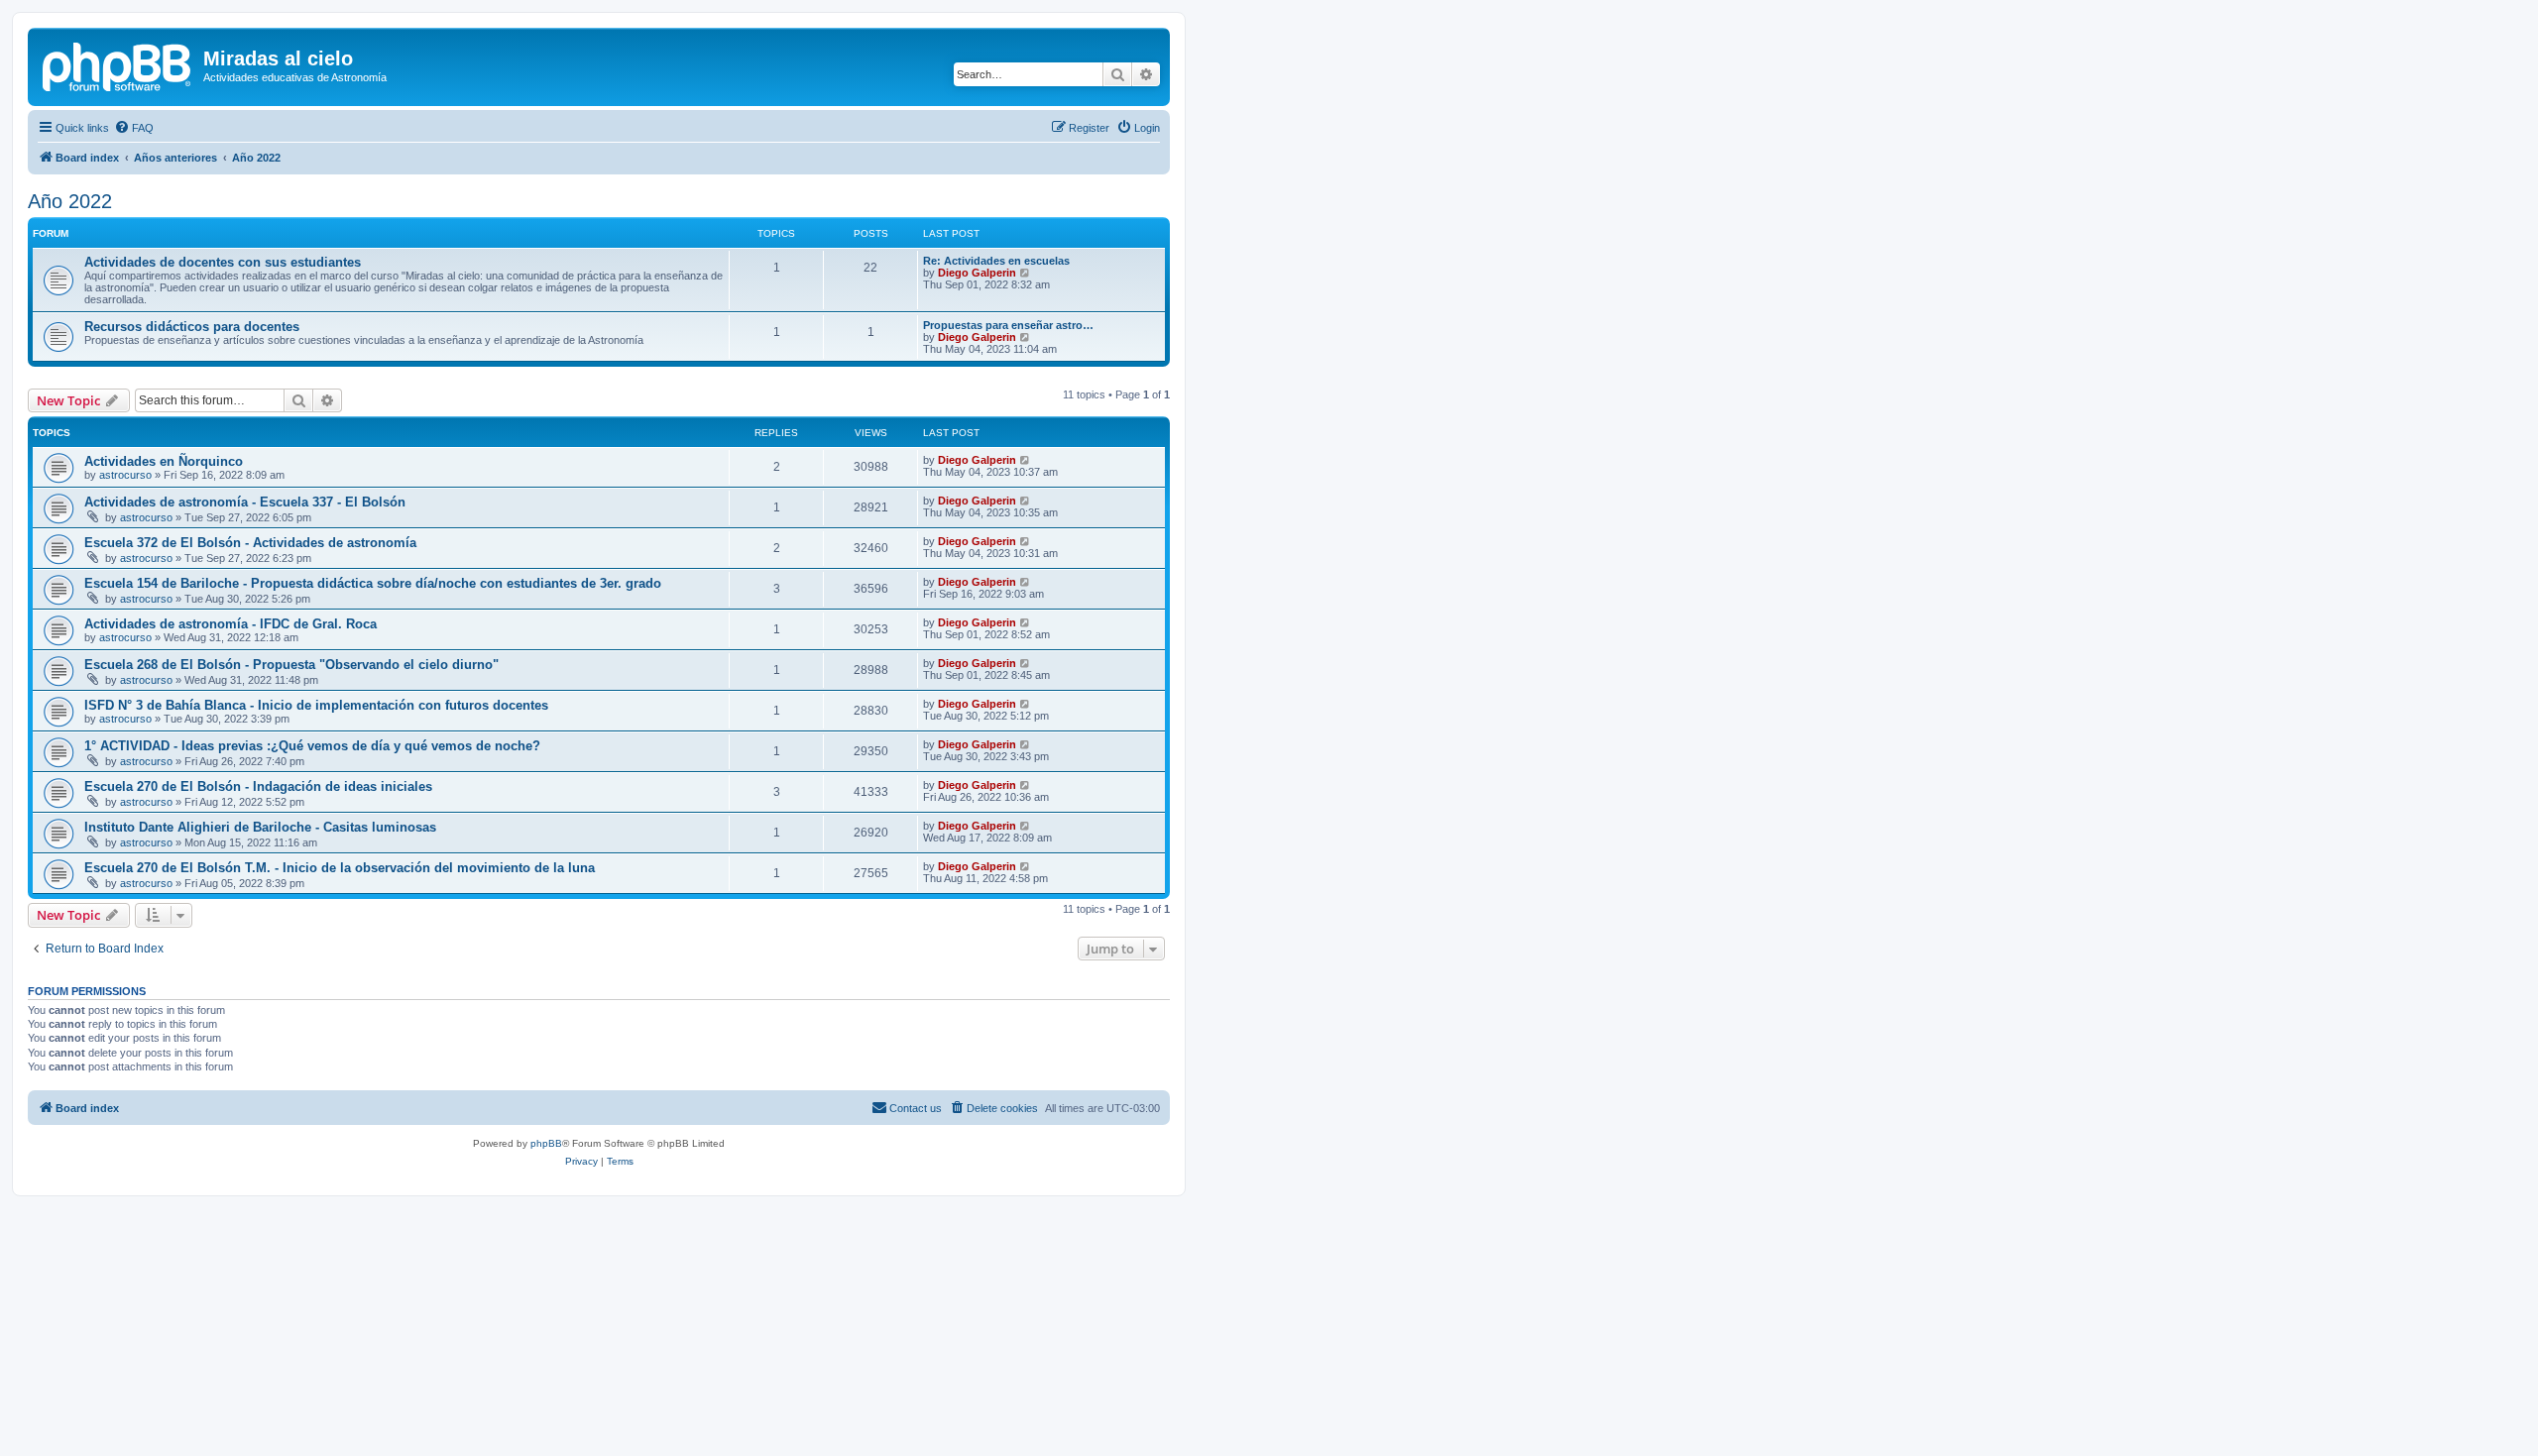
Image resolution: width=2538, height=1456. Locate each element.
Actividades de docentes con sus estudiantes (223, 262)
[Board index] (118, 64)
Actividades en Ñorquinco (164, 461)
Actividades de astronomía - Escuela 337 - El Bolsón (245, 502)
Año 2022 (70, 201)
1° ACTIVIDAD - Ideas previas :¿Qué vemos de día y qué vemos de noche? (312, 746)
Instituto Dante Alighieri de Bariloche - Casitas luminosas (260, 827)
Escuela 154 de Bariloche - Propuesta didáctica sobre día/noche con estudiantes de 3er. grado (373, 583)
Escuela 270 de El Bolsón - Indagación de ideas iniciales (258, 786)
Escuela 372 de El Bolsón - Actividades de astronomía (250, 543)
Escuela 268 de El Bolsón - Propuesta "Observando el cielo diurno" (291, 665)
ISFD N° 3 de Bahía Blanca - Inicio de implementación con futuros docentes (316, 705)
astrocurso (125, 475)
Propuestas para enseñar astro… (1008, 325)
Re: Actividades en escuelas (996, 261)
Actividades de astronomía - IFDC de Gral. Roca (231, 624)
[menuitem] (134, 128)
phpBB (546, 1143)
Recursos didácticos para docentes (192, 327)
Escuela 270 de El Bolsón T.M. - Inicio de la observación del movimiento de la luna (340, 868)
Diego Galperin (977, 273)
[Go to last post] (1026, 460)
